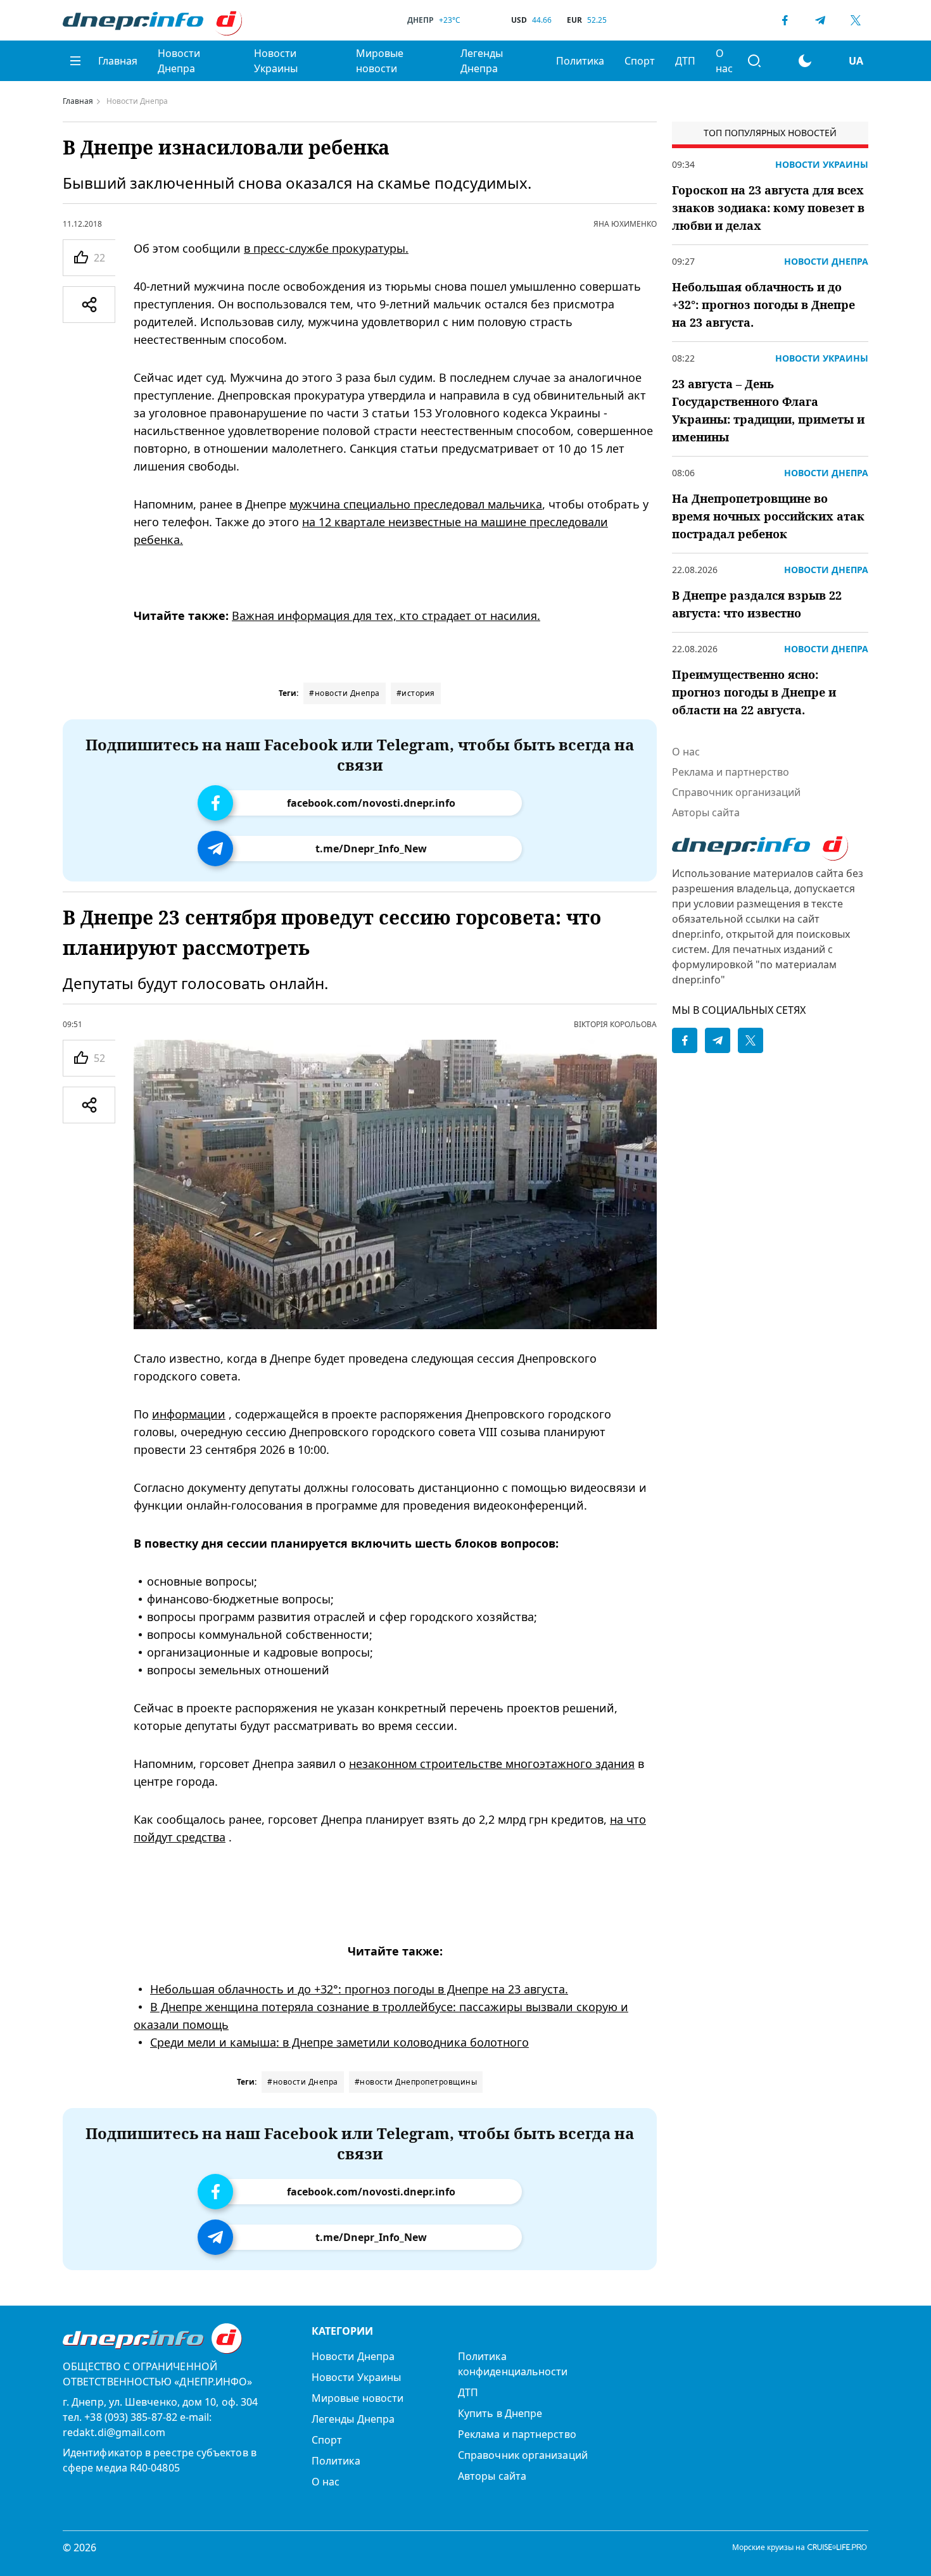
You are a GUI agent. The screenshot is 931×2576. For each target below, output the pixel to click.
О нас (724, 61)
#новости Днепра (345, 693)
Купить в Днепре (500, 2413)
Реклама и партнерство (731, 772)
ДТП (685, 61)
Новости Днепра (179, 61)
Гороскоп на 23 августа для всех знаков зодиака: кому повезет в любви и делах (768, 208)
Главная (118, 61)
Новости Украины (276, 61)
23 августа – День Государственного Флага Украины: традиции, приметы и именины (768, 410)
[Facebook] (785, 20)
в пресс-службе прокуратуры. (326, 248)
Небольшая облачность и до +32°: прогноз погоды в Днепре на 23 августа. (359, 1989)
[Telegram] (820, 20)
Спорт (640, 61)
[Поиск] (754, 61)
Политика (580, 61)
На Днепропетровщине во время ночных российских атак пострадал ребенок (768, 516)
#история (416, 693)
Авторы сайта (706, 812)
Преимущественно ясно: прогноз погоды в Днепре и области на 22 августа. (754, 692)
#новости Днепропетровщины (416, 2082)
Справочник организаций (736, 792)
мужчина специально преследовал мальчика (416, 504)
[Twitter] (856, 20)
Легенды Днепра (482, 61)
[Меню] (75, 61)
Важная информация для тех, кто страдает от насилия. (386, 616)
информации (189, 1414)
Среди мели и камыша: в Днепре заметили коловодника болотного (339, 2042)
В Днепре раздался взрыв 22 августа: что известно (757, 604)
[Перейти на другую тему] (805, 61)
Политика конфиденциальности (513, 2364)
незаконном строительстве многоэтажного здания (492, 1764)
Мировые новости (380, 61)
